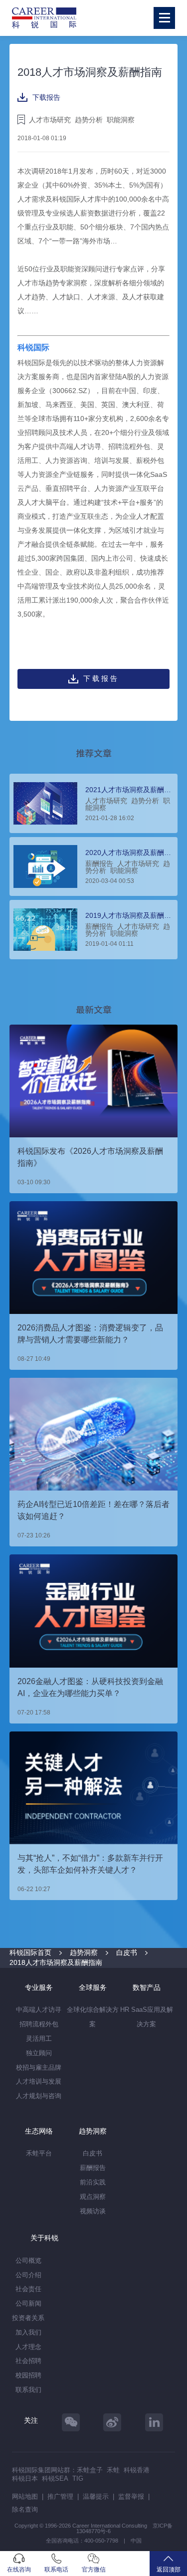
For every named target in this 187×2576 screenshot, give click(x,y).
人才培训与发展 (39, 2081)
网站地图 (25, 2496)
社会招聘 (28, 2361)
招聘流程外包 (39, 2024)
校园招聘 (28, 2375)
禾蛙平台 (39, 2153)
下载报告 (46, 97)
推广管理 (60, 2496)
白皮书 (127, 1952)
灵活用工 (39, 2039)
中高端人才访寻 (39, 2010)
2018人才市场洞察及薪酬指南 (56, 1962)
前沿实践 (93, 2182)
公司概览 (28, 2260)
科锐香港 (137, 2470)
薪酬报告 (93, 2168)
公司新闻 (28, 2303)
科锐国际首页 (30, 1952)
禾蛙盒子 (90, 2470)
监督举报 (131, 2496)
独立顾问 (39, 2053)
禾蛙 (113, 2470)
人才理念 (28, 2347)
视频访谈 (93, 2211)
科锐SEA (55, 2478)
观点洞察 (93, 2197)
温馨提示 (96, 2496)
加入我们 (28, 2332)
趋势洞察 (84, 1952)
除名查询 (25, 2509)
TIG (78, 2478)
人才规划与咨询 (39, 2096)
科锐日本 (25, 2478)
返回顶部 (169, 2570)
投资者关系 (28, 2318)
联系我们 (28, 2390)
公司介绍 (28, 2275)
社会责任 (28, 2289)
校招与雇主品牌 (39, 2067)
